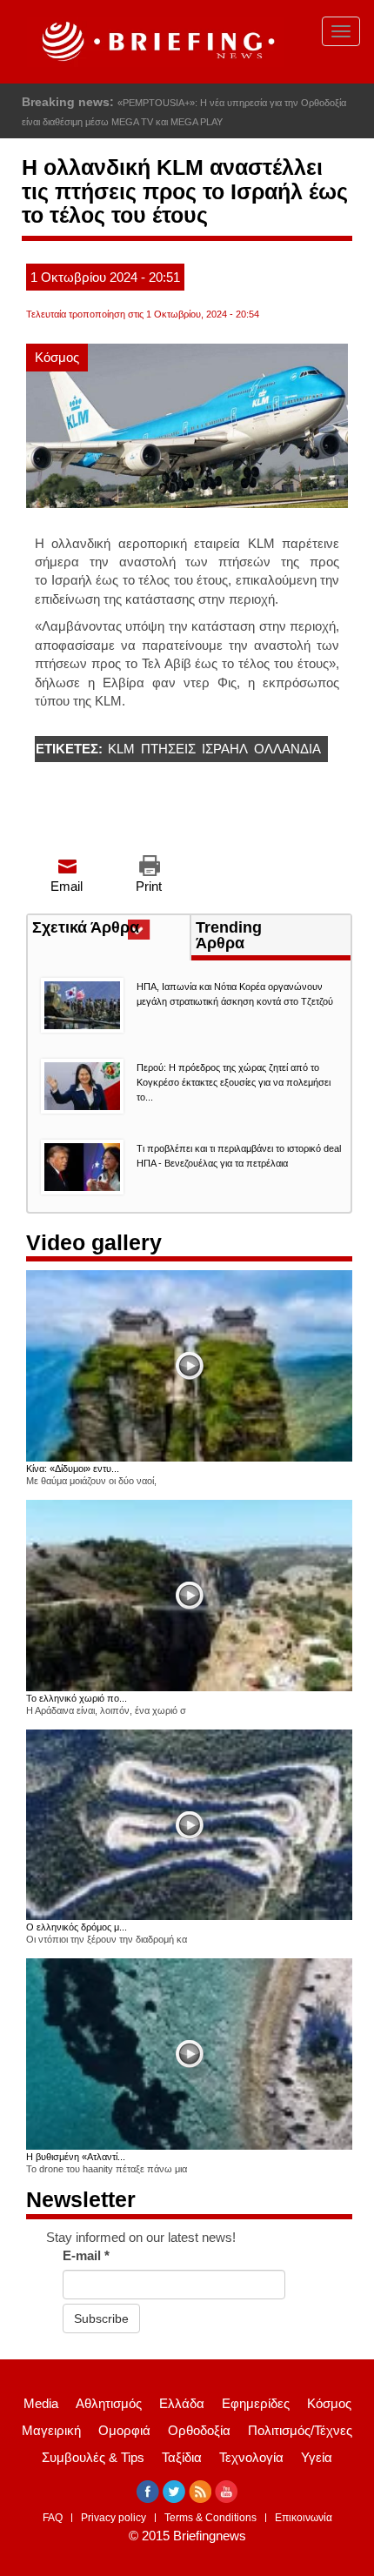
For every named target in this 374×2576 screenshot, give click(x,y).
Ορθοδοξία (199, 2430)
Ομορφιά (124, 2430)
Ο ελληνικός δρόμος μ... (77, 1927)
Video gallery (94, 1242)
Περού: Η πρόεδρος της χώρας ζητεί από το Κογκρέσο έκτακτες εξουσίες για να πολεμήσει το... (234, 1082)
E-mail (86, 2255)
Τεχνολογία (251, 2457)
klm (121, 749)
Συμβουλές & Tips (93, 2457)
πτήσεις (168, 749)
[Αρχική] (156, 42)
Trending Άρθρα (229, 935)
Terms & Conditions (210, 2518)
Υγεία (317, 2457)
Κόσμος (57, 357)
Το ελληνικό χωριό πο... (77, 1698)
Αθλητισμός (109, 2403)
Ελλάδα (182, 2403)
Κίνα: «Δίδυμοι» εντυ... (73, 1469)
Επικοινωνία (304, 2518)
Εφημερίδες (256, 2403)
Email (67, 886)
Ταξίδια (182, 2457)
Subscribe (101, 2318)
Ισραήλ (225, 749)
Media (41, 2403)
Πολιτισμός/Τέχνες (300, 2430)
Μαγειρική (51, 2430)
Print (149, 886)
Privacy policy (114, 2518)
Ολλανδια (287, 749)
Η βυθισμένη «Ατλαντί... (76, 2157)
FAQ (53, 2518)
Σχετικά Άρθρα (111, 929)
